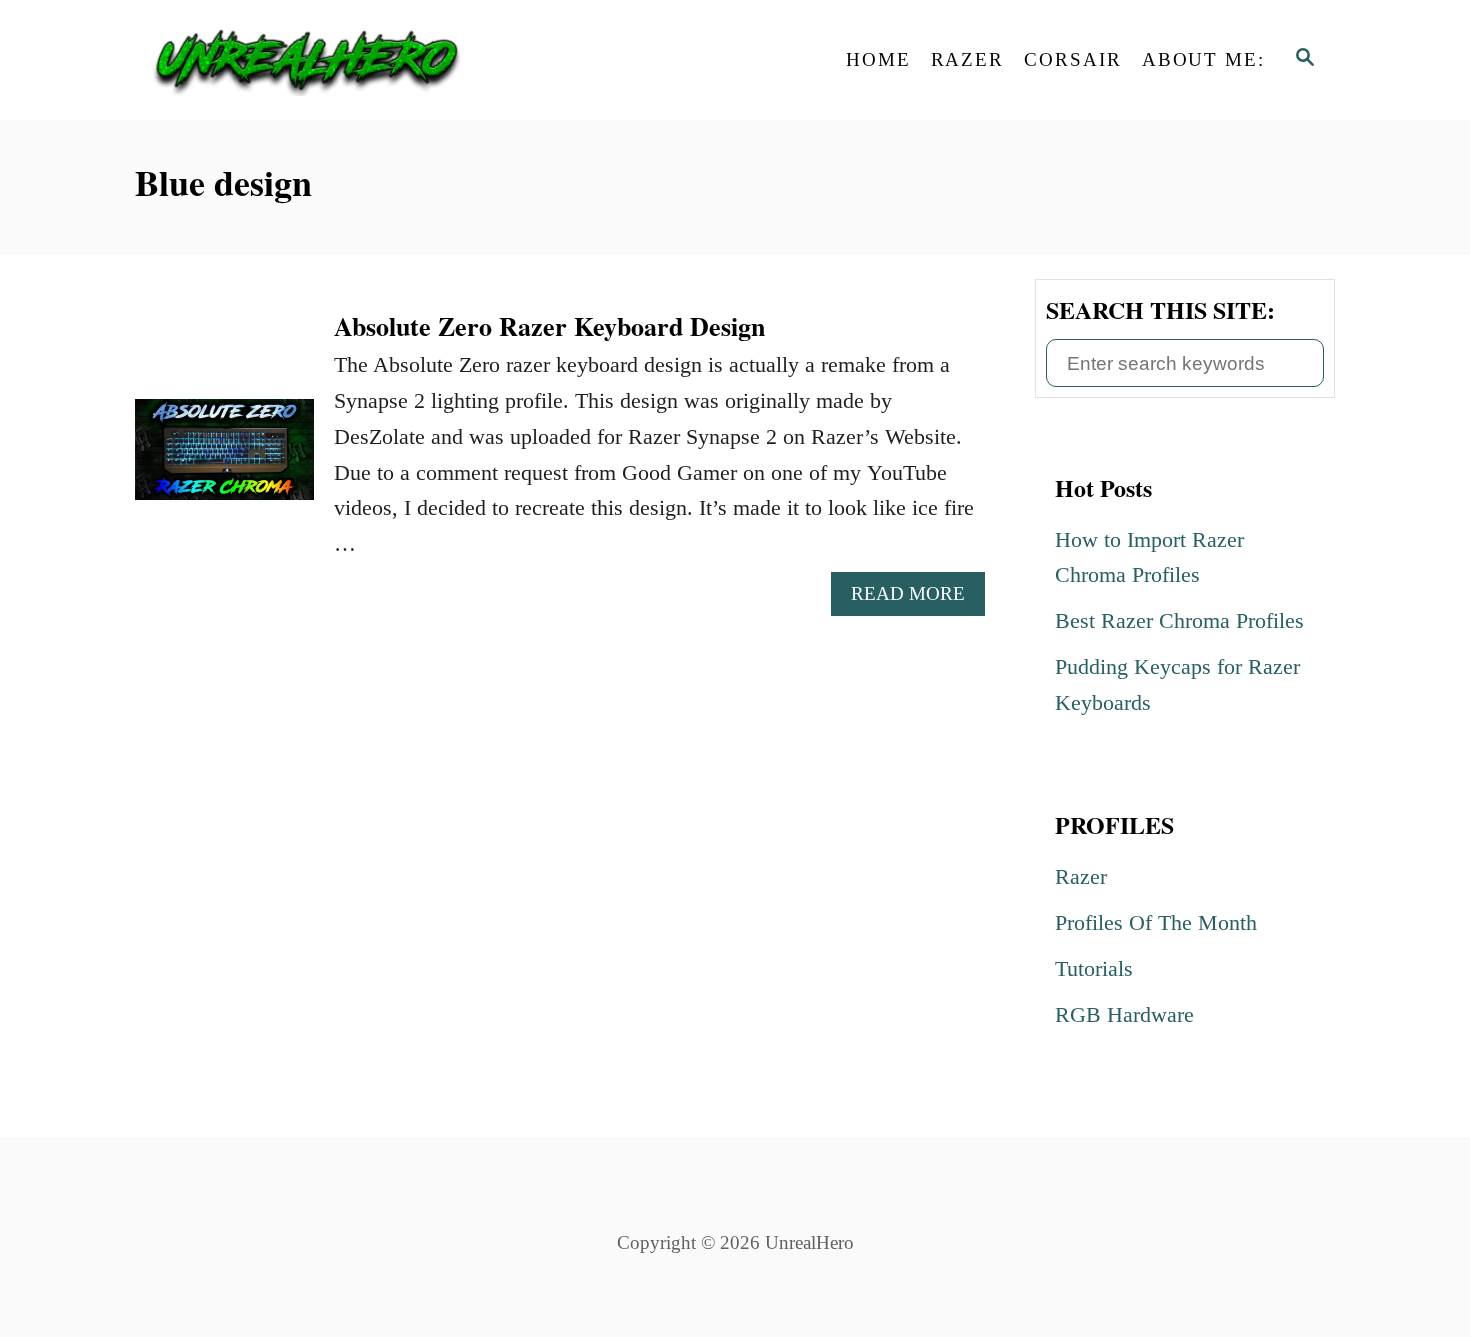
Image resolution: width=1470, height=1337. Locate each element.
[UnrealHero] (315, 60)
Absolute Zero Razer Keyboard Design (549, 326)
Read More (914, 599)
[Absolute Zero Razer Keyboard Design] (224, 460)
